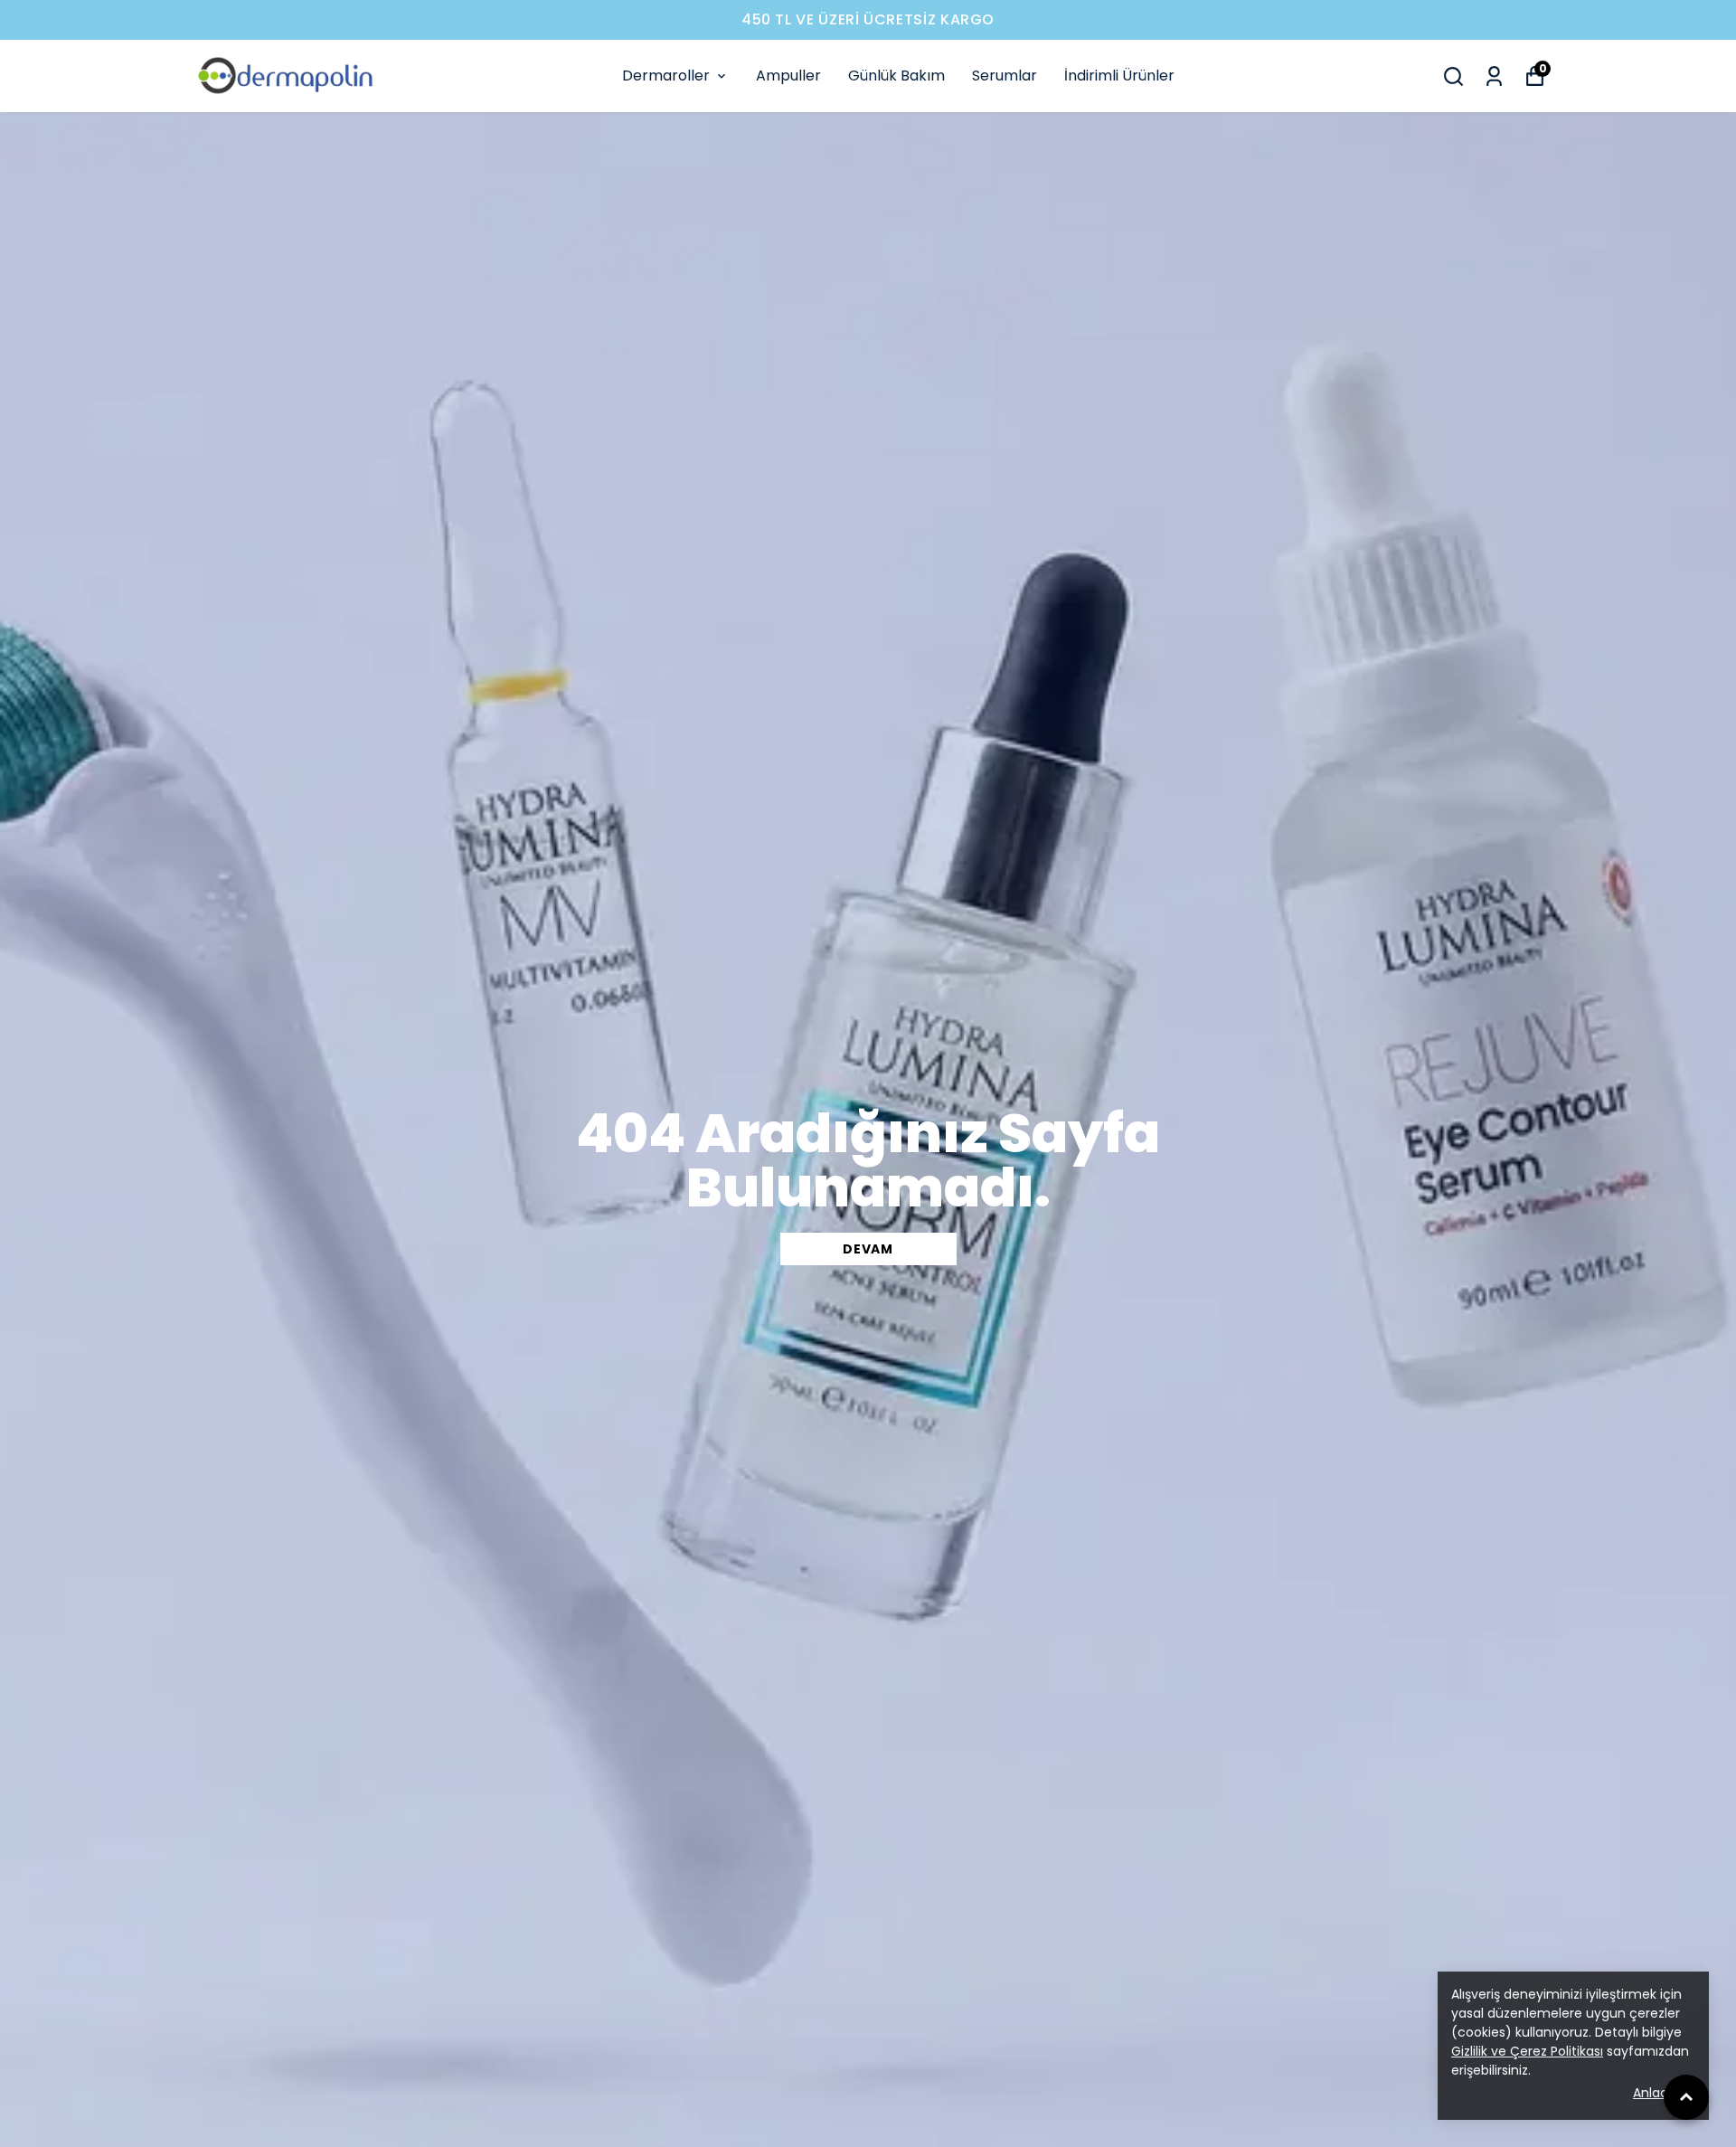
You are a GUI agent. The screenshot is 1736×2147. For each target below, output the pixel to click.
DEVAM (868, 1249)
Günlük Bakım (896, 76)
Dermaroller (666, 76)
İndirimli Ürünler (1119, 76)
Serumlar (1005, 76)
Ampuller (788, 76)
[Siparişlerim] (1494, 76)
